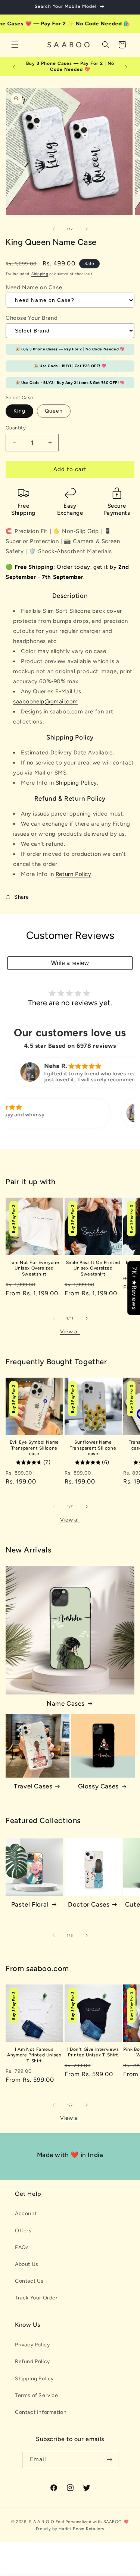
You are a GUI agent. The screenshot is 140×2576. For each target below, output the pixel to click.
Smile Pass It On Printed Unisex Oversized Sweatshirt (93, 1268)
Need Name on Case (34, 287)
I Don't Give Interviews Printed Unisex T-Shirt (93, 2052)
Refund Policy (32, 2361)
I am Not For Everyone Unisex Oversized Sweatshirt (34, 1268)
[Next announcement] (126, 67)
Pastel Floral (30, 1904)
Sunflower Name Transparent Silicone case (93, 1448)
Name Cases (66, 1703)
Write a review (70, 963)
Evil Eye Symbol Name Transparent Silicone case (34, 1448)
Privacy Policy (32, 2345)
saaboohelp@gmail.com (46, 701)
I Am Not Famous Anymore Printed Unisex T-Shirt (34, 2055)
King (19, 411)
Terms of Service (37, 2395)
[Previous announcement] (14, 67)
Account (26, 2214)
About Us (27, 2264)
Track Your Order (36, 2298)
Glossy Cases (98, 1786)
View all (70, 1332)
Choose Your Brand (32, 318)
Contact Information (41, 2412)
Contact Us (29, 2281)
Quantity (16, 428)
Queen (54, 411)
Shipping (40, 274)
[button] (15, 45)
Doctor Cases (89, 1904)
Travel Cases (33, 1786)
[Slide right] (87, 229)
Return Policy (74, 874)
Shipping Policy (76, 783)
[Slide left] (54, 229)
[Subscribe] (110, 2460)
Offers (23, 2231)
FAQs (22, 2247)
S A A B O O (42, 2522)
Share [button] (22, 897)
